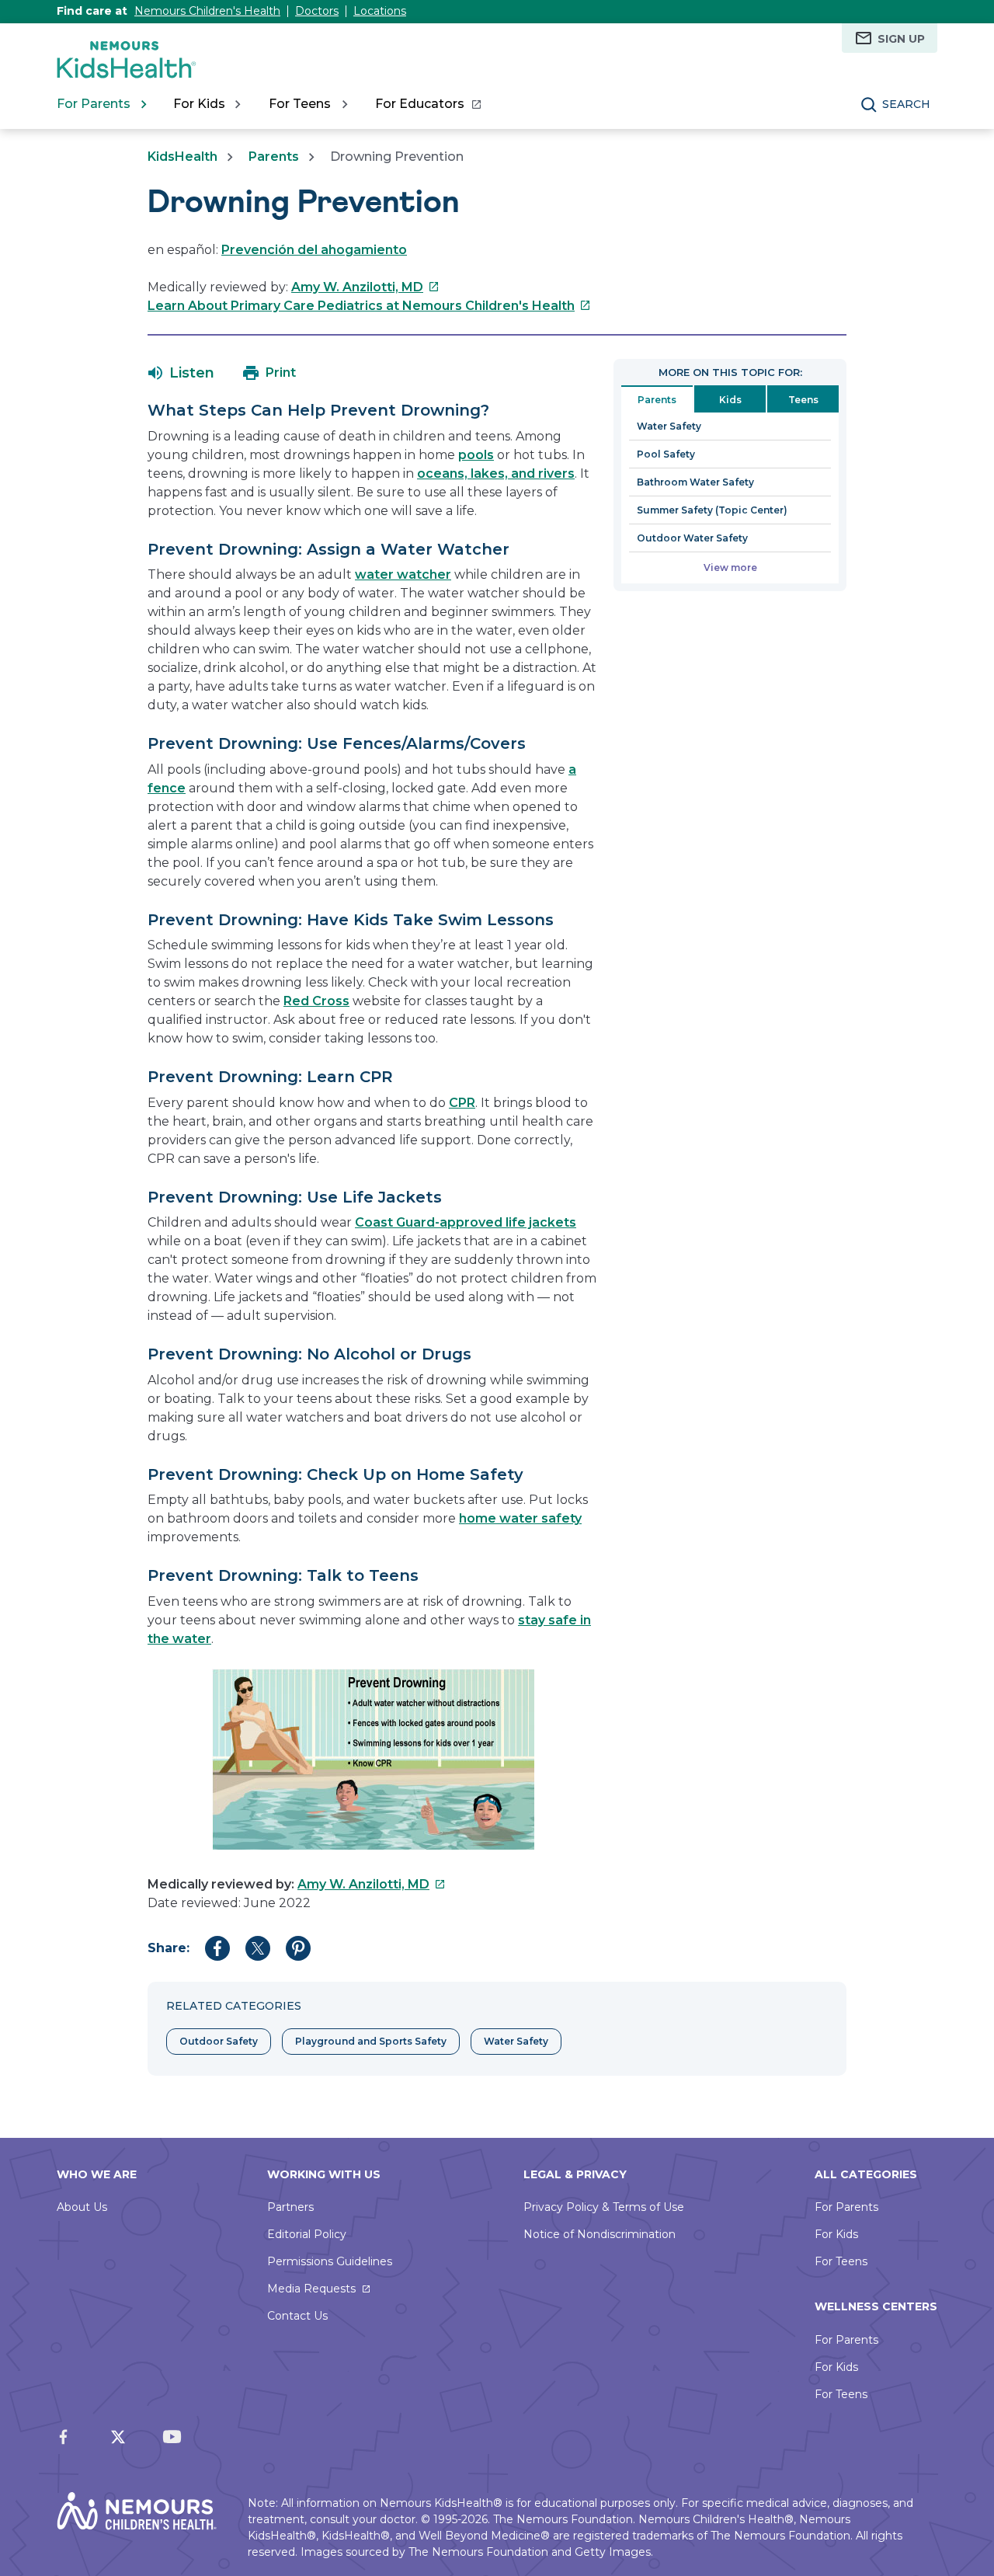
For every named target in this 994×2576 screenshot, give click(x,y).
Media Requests (311, 2289)
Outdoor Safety (219, 2041)
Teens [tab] (803, 400)
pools (476, 455)
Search (906, 104)
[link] (427, 104)
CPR (462, 1103)
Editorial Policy (307, 2234)
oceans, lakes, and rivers (496, 473)
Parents (274, 157)
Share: (169, 1948)
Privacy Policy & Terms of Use (604, 2207)
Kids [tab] (730, 400)
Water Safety (669, 426)
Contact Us (297, 2316)
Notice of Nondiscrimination (600, 2234)
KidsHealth (182, 157)
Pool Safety (666, 454)
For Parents (846, 2207)
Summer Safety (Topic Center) (712, 510)
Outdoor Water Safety (692, 538)
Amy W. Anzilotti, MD (365, 287)
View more (730, 567)
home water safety (520, 1518)
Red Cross (316, 1001)
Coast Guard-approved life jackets (466, 1222)
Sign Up (901, 39)
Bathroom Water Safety (695, 482)
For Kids (836, 2234)
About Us (82, 2207)
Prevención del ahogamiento (314, 250)
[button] (181, 373)
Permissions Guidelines (330, 2261)
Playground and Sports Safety (371, 2041)
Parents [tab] (657, 400)
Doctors (317, 11)
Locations (380, 11)
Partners (290, 2207)
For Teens (841, 2261)
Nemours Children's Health (207, 11)
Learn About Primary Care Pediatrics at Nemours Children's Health (369, 306)
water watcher (403, 574)
